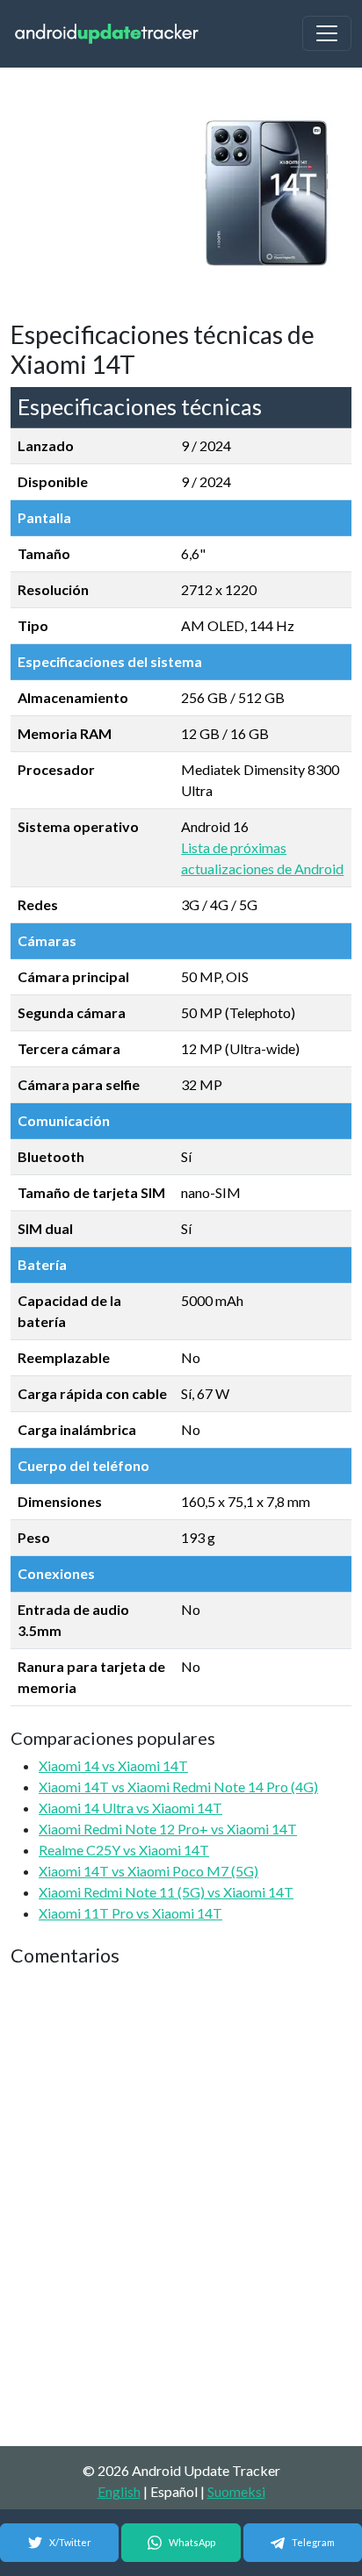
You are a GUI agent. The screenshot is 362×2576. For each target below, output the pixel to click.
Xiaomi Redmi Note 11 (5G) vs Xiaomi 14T (166, 1892)
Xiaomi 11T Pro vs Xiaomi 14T (130, 1913)
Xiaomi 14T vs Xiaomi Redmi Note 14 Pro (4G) (178, 1787)
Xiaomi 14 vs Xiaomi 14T (113, 1765)
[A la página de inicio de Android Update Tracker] (107, 34)
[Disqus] (181, 2207)
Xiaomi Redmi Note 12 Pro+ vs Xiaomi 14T (168, 1829)
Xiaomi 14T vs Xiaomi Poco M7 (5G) (148, 1871)
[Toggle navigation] (327, 33)
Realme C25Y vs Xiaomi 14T (124, 1850)
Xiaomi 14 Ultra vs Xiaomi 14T (130, 1808)
